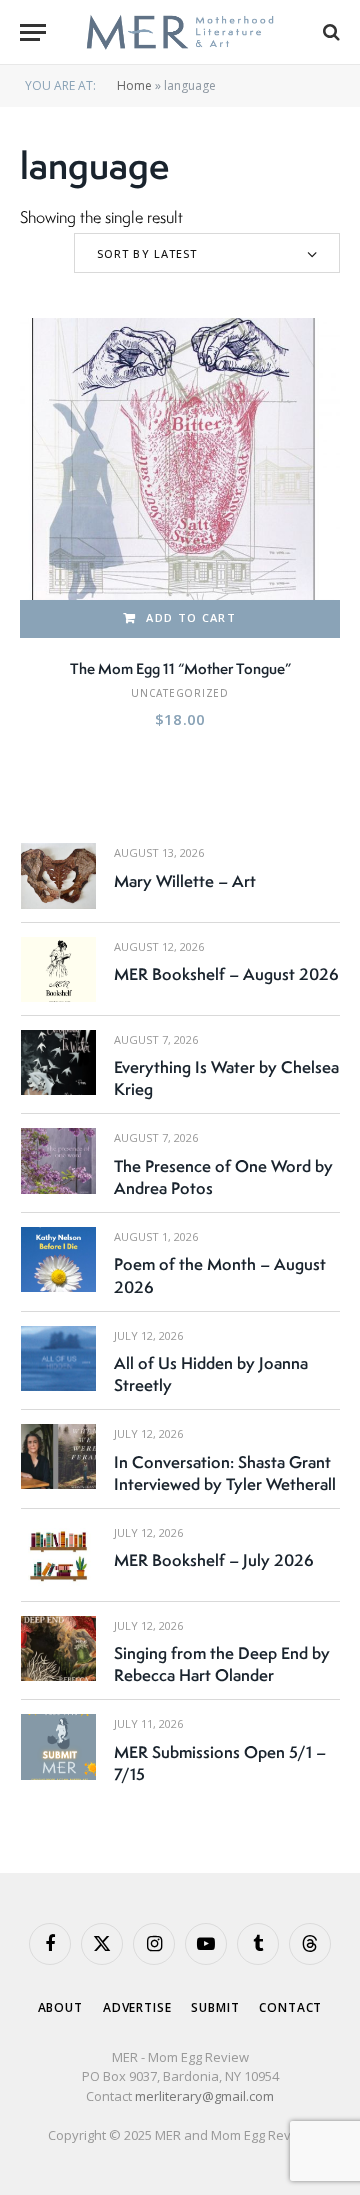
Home (134, 85)
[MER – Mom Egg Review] (179, 32)
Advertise (137, 2007)
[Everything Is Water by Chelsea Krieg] (58, 1062)
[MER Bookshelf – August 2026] (58, 969)
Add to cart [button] (191, 617)
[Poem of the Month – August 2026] (58, 1259)
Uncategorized (180, 693)
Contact (290, 2007)
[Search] (329, 32)
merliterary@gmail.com (204, 2096)
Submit (215, 2007)
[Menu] (33, 32)
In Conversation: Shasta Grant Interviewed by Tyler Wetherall (225, 1473)
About (60, 2007)
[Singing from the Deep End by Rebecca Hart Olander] (58, 1648)
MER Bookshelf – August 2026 (226, 974)
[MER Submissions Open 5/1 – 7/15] (58, 1746)
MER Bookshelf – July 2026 (214, 1560)
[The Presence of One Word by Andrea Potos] (58, 1160)
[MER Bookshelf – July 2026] (58, 1555)
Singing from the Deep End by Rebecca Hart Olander (222, 1664)
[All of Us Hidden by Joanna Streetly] (58, 1358)
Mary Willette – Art (185, 881)
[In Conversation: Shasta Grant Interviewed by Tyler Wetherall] (58, 1456)
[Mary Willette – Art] (58, 875)
